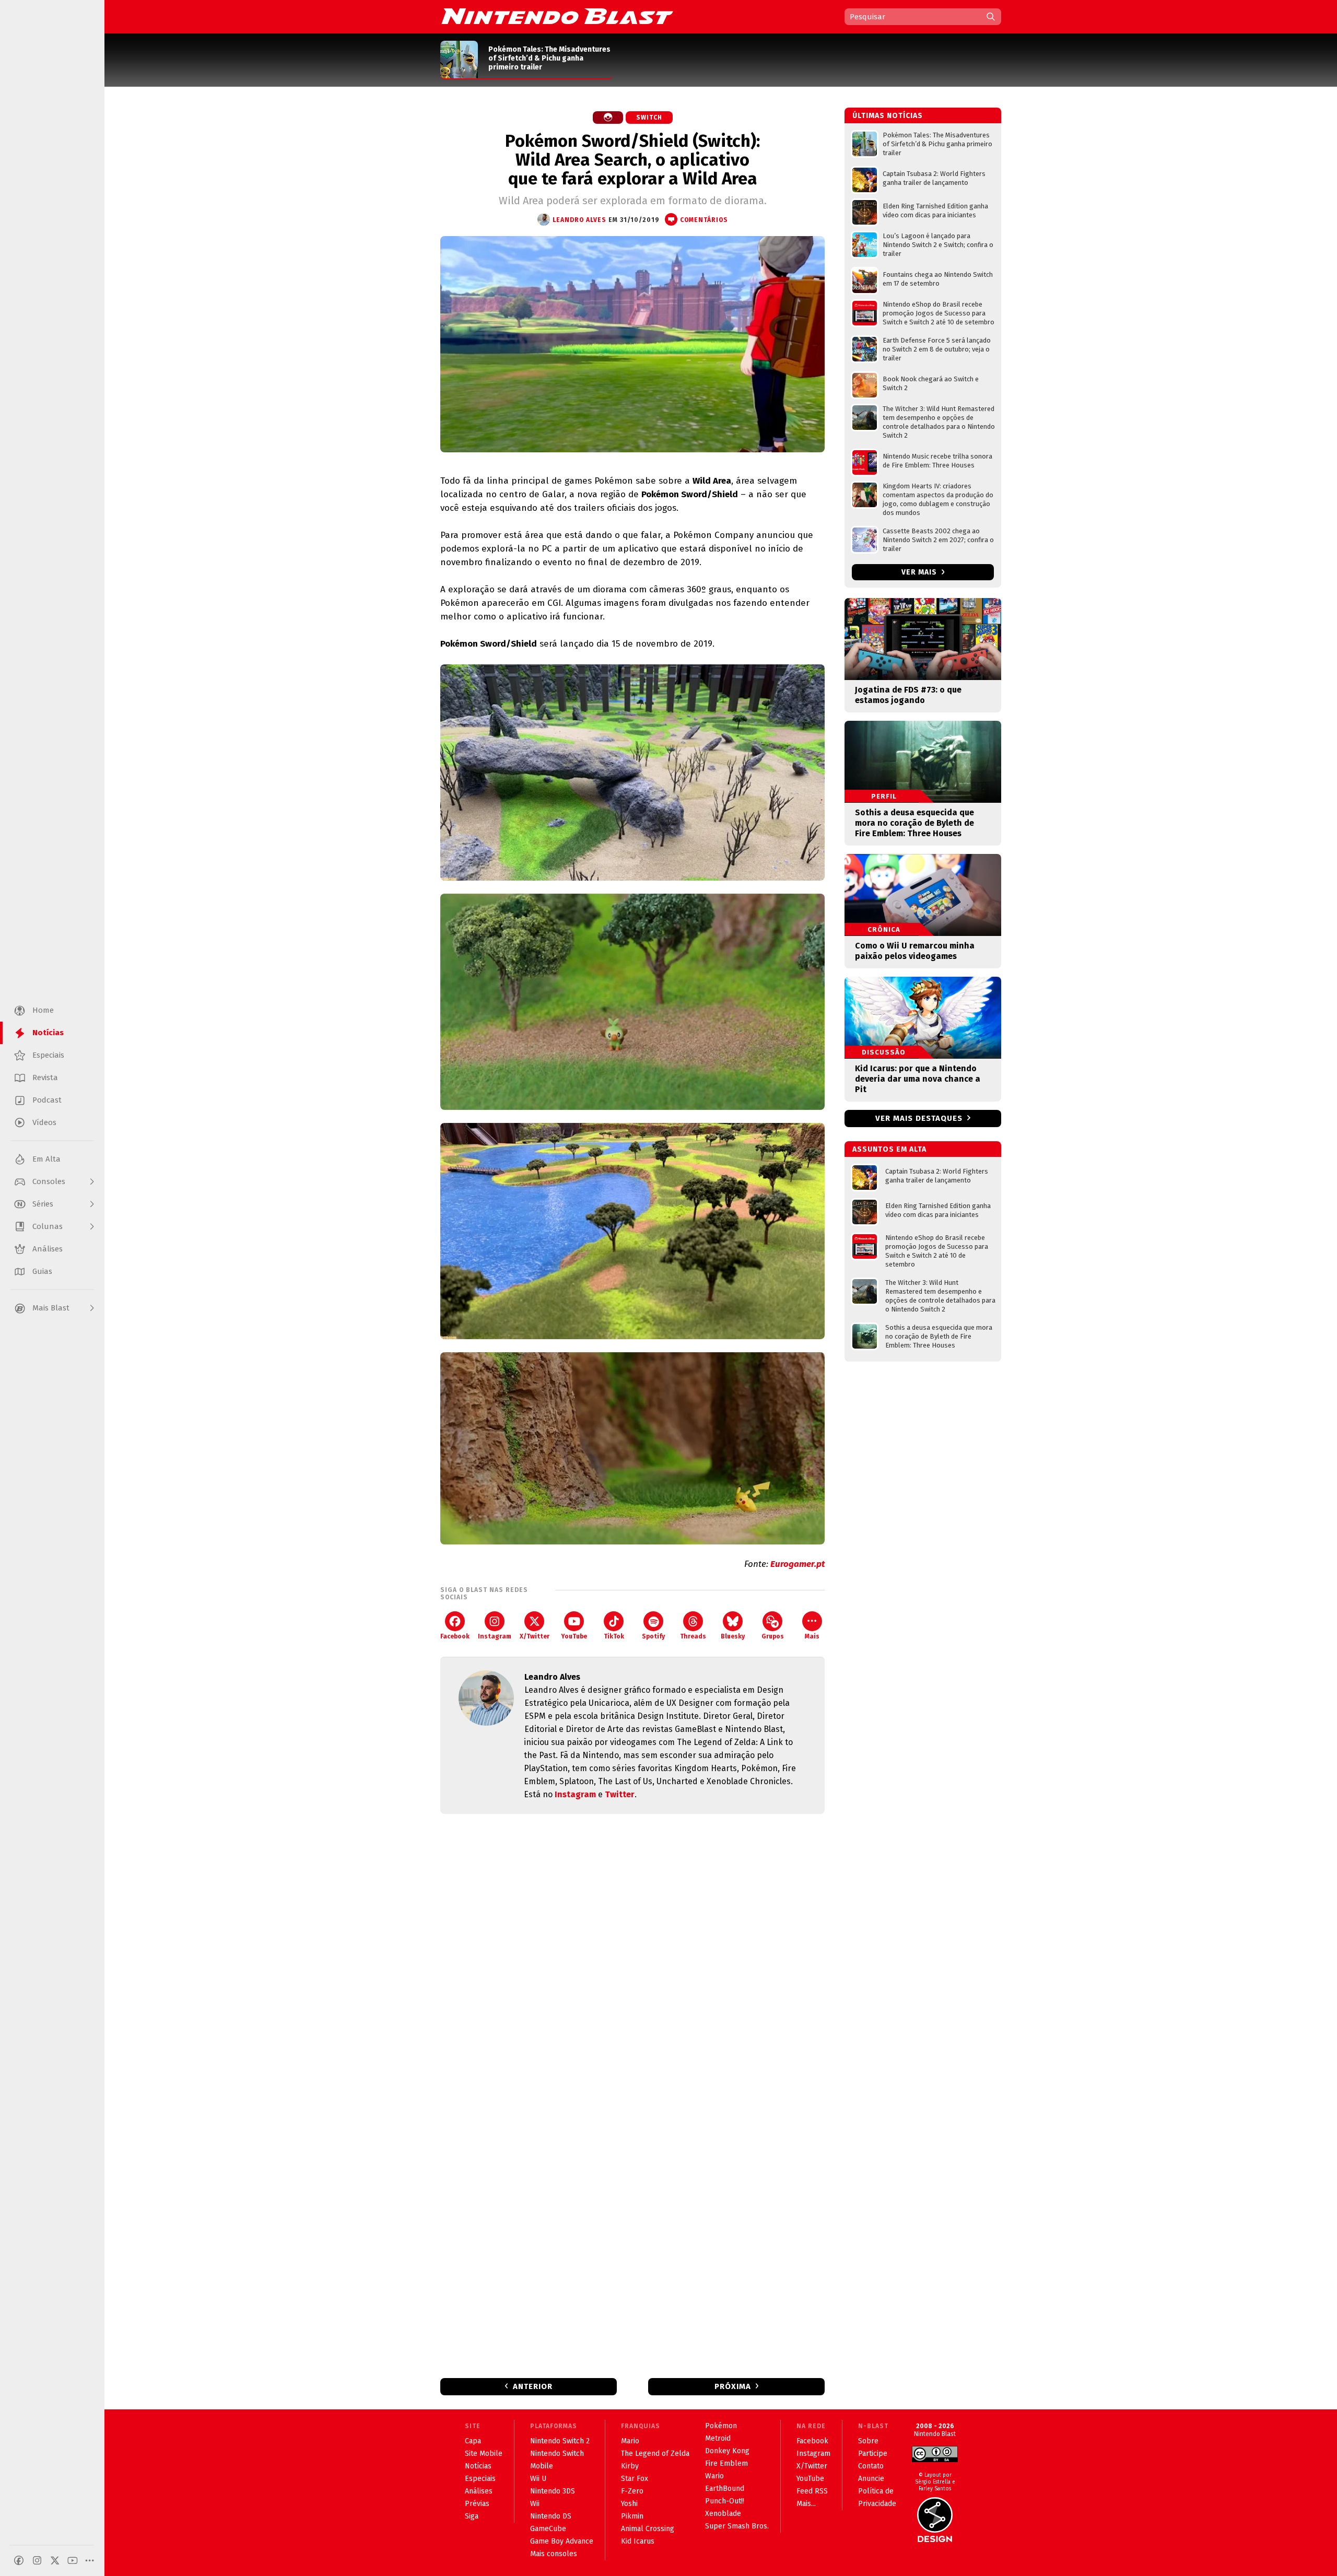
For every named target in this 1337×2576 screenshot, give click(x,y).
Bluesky (733, 1636)
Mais (812, 1636)
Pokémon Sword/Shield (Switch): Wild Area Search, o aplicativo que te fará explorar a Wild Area (632, 160)
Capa (473, 2441)
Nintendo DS (551, 2516)
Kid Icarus (638, 2541)
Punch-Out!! (725, 2501)
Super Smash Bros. (737, 2526)
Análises (479, 2491)
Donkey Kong (727, 2451)
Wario (714, 2476)
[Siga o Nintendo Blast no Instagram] (37, 2560)
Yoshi (629, 2504)
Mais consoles (554, 2554)
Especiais (480, 2479)
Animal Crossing (648, 2529)
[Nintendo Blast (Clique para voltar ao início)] (557, 16)
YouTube (574, 1636)
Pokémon (721, 2426)
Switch (649, 118)
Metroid (718, 2438)
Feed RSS (812, 2491)
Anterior (533, 2386)
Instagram (495, 1636)
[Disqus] (632, 1960)
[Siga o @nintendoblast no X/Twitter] (55, 2560)
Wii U (538, 2479)
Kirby (630, 2466)
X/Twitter (535, 1636)
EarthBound (725, 2489)
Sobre (868, 2441)
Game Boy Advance (562, 2541)
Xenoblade (723, 2514)
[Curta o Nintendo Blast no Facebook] (19, 2560)
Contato (871, 2466)
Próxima (733, 2386)
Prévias (477, 2504)
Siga (472, 2516)
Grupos (773, 1636)
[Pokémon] (608, 118)
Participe (873, 2454)
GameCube (548, 2529)
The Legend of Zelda (655, 2454)
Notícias (478, 2466)
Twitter (620, 1794)
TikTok (614, 1636)
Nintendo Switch (557, 2454)
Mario (630, 2441)
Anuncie (871, 2479)
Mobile (542, 2466)
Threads (693, 1636)
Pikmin (632, 2516)
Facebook (455, 1636)
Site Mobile (484, 2454)
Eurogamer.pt (797, 1564)
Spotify (653, 1636)
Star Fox (635, 2479)
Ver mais (920, 572)
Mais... (806, 2504)
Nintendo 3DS (553, 2491)
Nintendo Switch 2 (560, 2441)
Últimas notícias (888, 116)
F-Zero (632, 2491)
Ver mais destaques (919, 1118)
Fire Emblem (726, 2463)
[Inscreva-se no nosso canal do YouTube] (73, 2560)
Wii (535, 2504)
